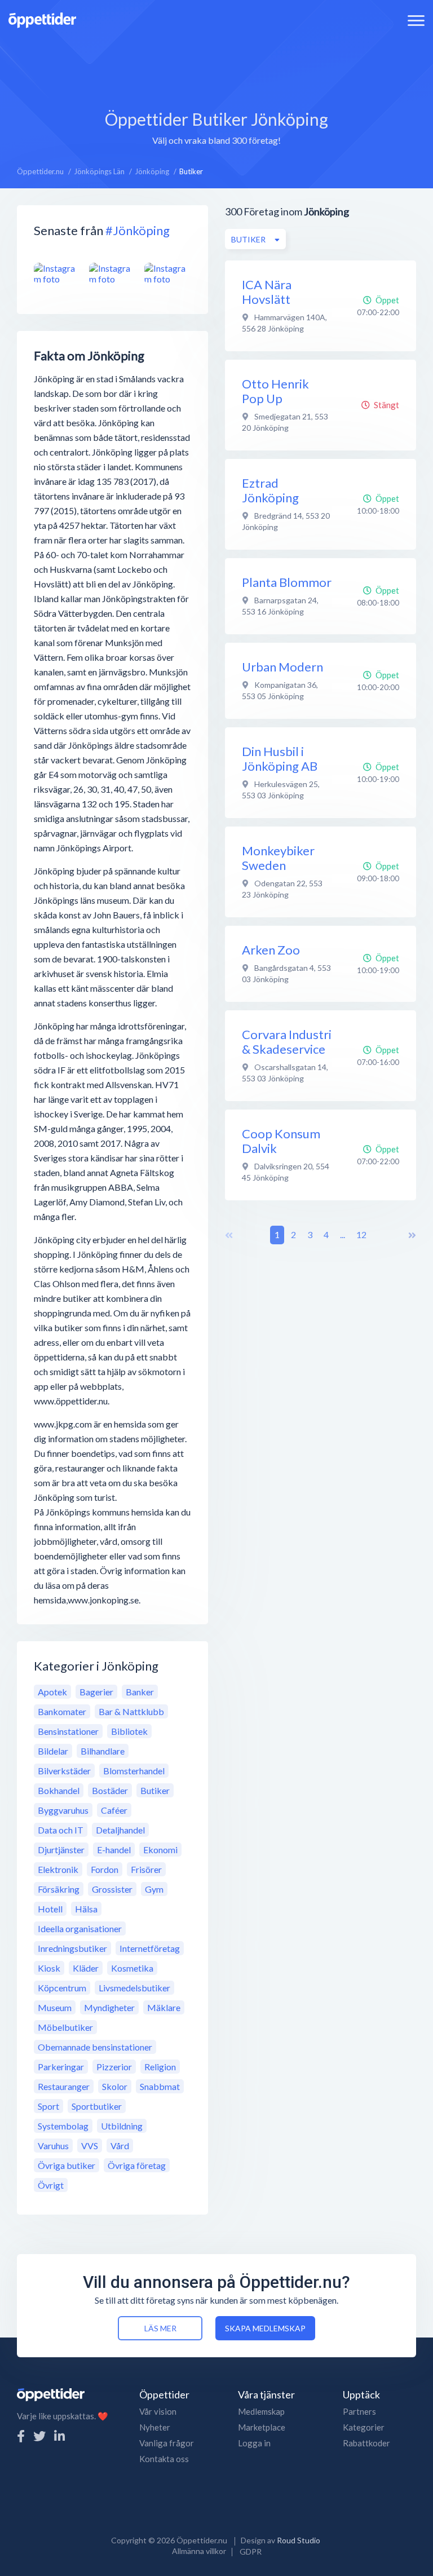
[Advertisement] (216, 65)
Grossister (112, 1889)
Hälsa (86, 1909)
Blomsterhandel (134, 1771)
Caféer (114, 1810)
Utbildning (122, 2126)
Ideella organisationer (80, 1928)
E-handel (114, 1850)
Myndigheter (109, 2007)
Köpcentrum (62, 1988)
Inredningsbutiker (72, 1948)
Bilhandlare (103, 1751)
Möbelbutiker (65, 2027)
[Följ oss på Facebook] (21, 2436)
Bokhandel (59, 1790)
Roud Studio (299, 2540)
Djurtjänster (61, 1850)
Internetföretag (150, 1948)
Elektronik (58, 1869)
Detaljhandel (120, 1830)
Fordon (105, 1869)
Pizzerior (114, 2067)
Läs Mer (160, 2328)
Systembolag (63, 2126)
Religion (160, 2067)
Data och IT (61, 1830)
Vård (120, 2146)
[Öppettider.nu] (42, 19)
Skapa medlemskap (265, 2328)
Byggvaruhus (63, 1810)
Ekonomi (160, 1850)
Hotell (50, 1909)
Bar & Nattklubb (131, 1711)
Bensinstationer (68, 1731)
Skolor (115, 2086)
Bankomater (62, 1711)
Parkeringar (61, 2067)
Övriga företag (137, 2165)
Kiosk (49, 1968)
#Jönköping (138, 230)
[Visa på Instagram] (57, 274)
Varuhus (53, 2146)
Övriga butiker (67, 2165)
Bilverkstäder (64, 1771)
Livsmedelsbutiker (134, 1988)
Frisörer (146, 1869)
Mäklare (164, 2007)
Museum (55, 2007)
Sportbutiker (97, 2106)
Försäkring (59, 1889)
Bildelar (53, 1751)
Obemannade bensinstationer (95, 2047)
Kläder (86, 1968)
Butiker (155, 1790)
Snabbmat (160, 2086)
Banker (140, 1692)
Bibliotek (129, 1731)
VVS (90, 2146)
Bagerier (96, 1692)
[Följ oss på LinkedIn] (59, 2436)
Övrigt (51, 2185)
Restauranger (64, 2086)
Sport (48, 2106)
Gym (154, 1889)
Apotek (52, 1692)
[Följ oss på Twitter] (39, 2436)
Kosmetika (132, 1968)
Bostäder (110, 1790)
